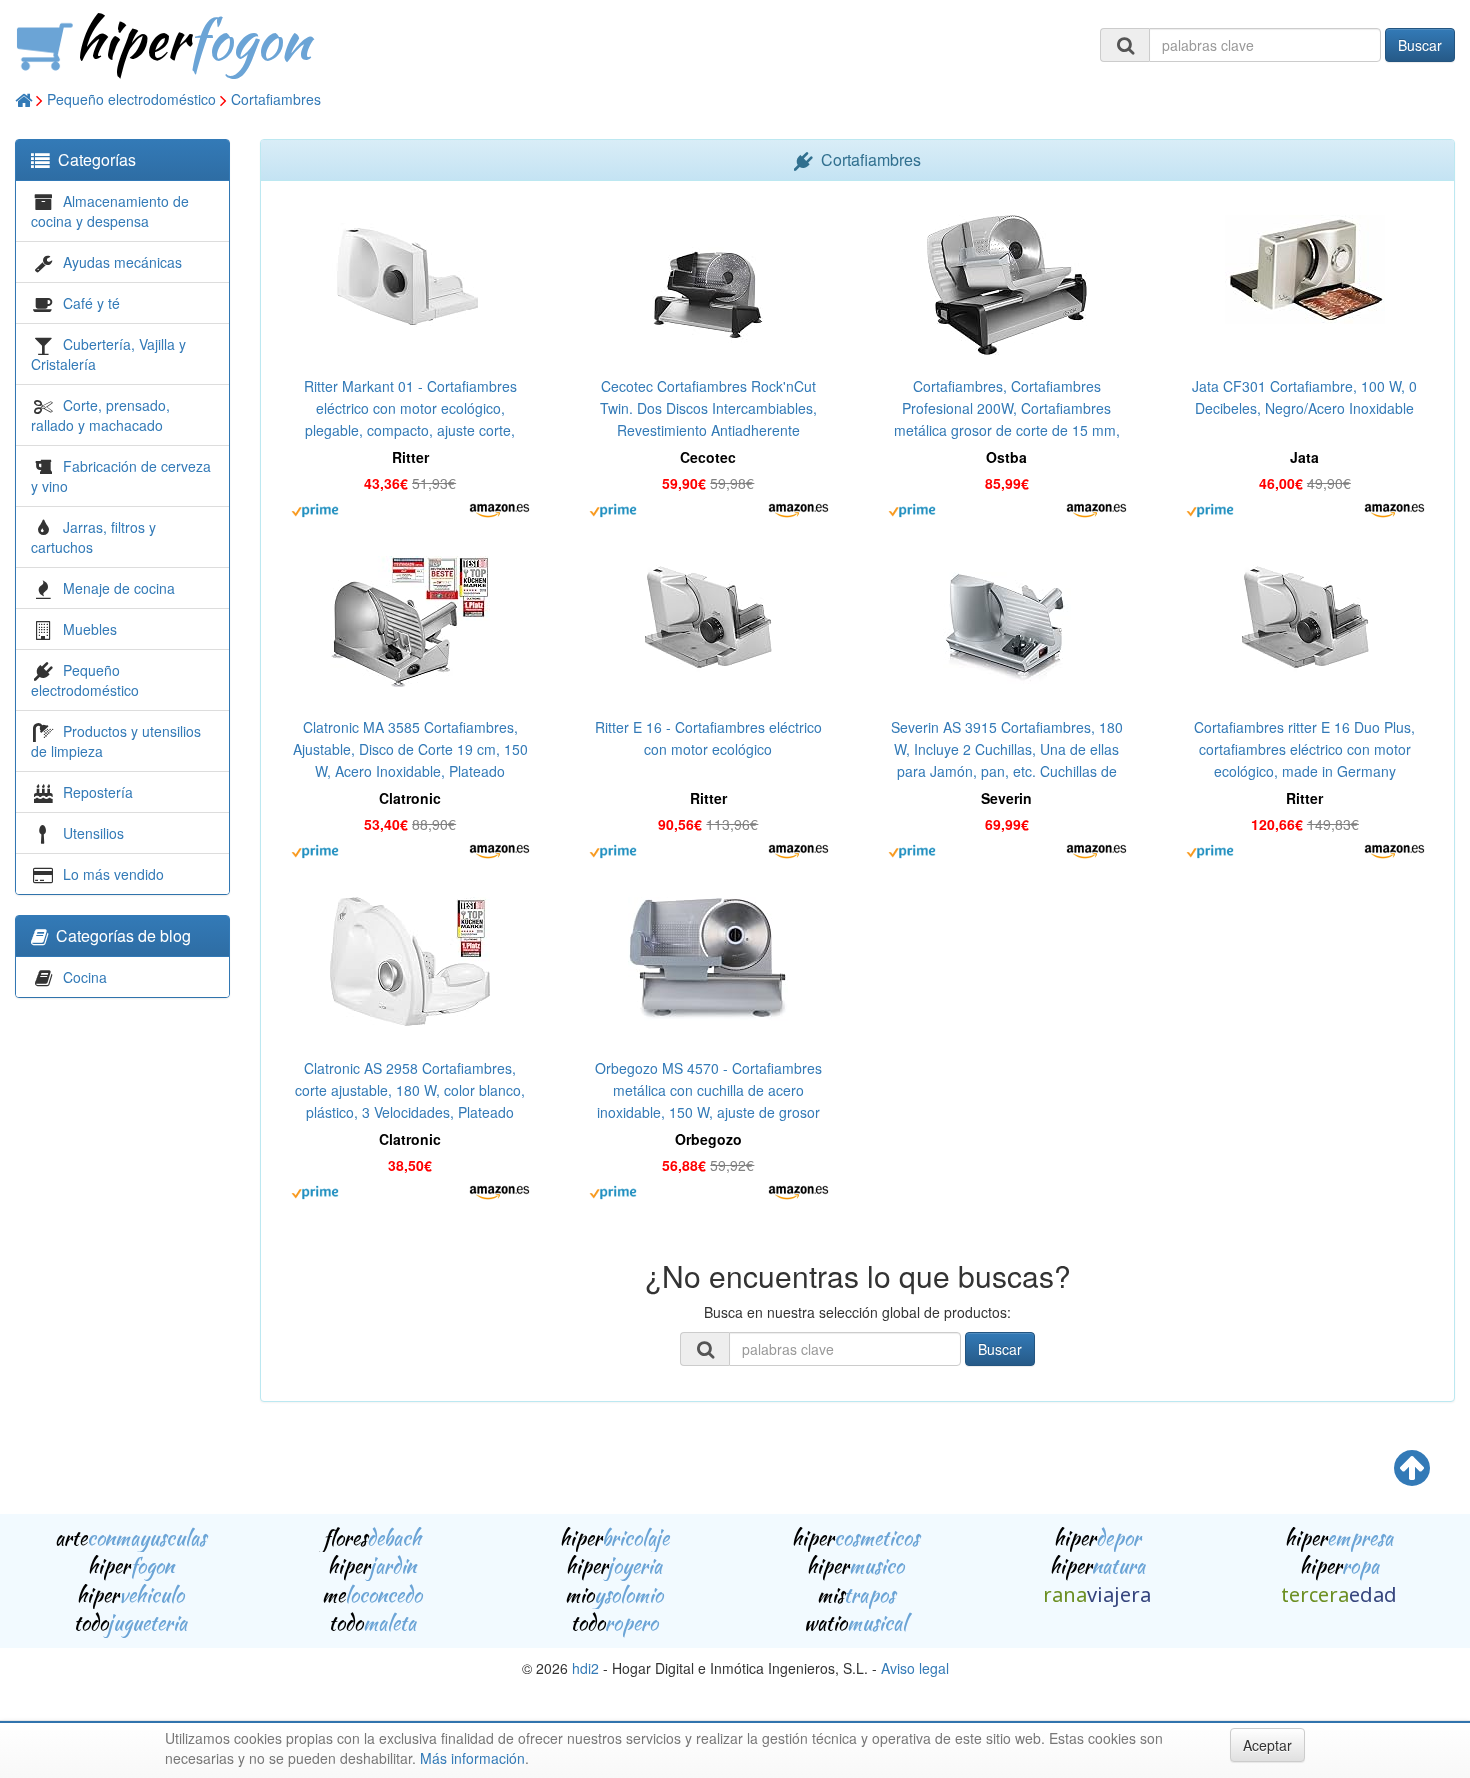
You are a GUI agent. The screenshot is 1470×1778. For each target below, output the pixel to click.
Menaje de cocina (119, 588)
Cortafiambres (276, 99)
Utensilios (93, 833)
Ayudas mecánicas (122, 262)
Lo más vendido (113, 874)
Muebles (90, 629)
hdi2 (585, 1668)
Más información (472, 1758)
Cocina (85, 977)
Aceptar (1267, 1745)
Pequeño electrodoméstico (131, 99)
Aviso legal (915, 1668)
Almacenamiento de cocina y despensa (110, 211)
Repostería (98, 792)
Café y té (91, 303)
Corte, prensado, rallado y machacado (100, 415)
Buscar (1420, 45)
